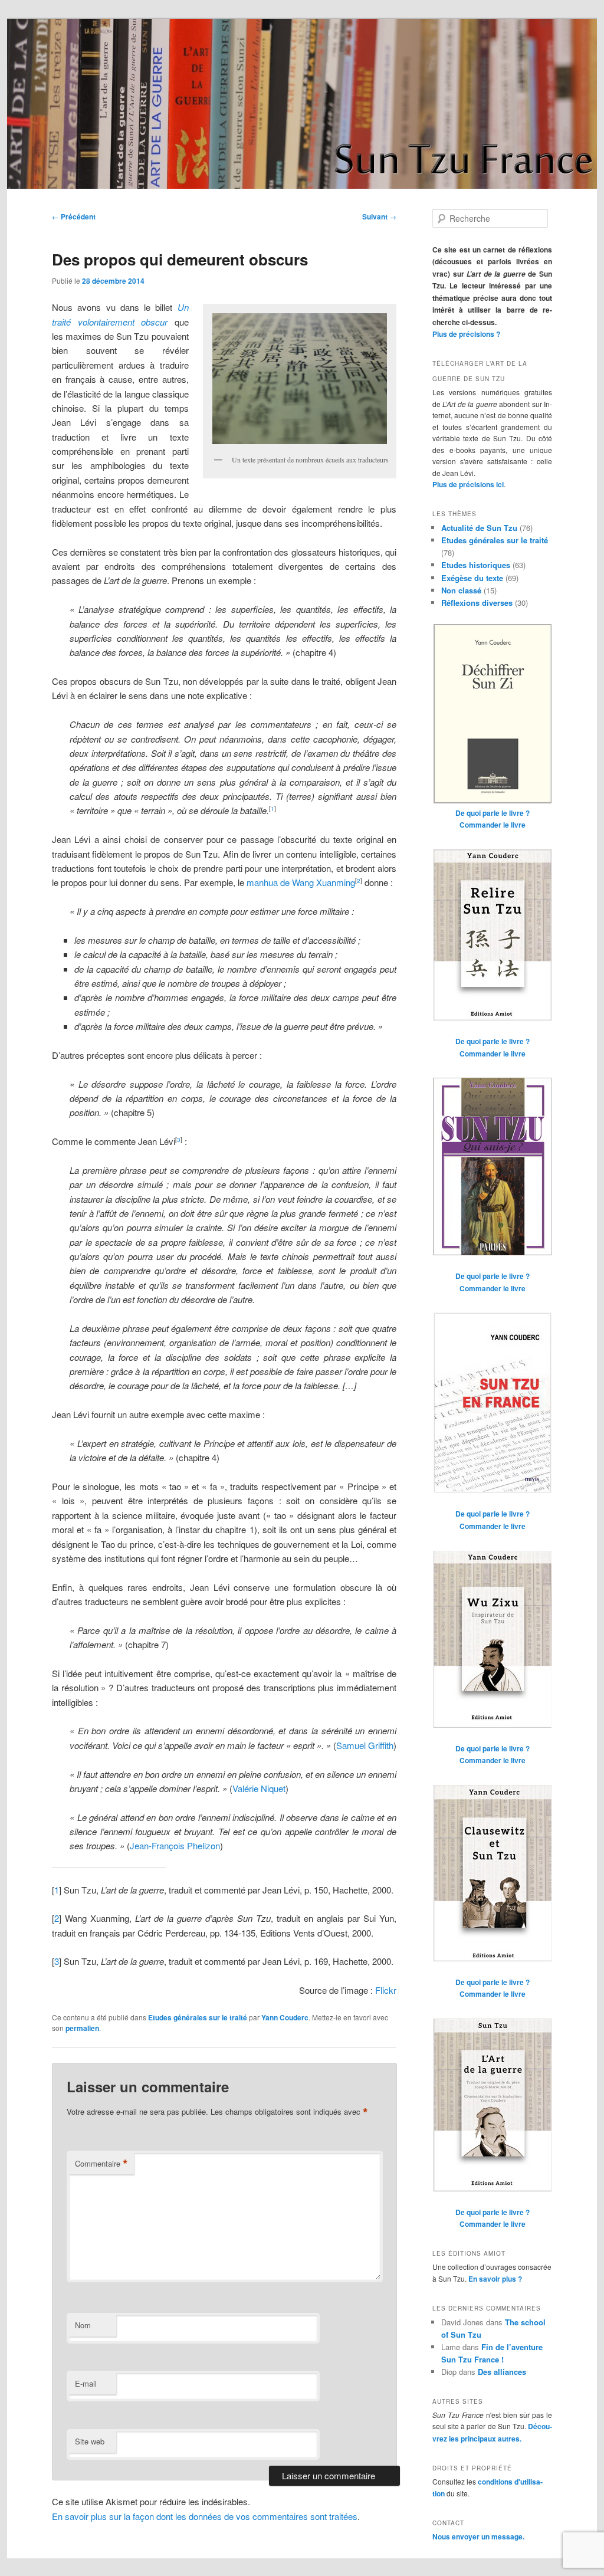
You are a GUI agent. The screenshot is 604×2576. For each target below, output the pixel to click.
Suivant (379, 216)
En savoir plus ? (495, 2279)
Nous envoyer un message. (478, 2536)
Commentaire (101, 2164)
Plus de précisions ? (466, 334)
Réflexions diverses (477, 603)
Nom (83, 2325)
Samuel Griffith (365, 1745)
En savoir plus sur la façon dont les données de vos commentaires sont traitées (205, 2516)
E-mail (86, 2383)
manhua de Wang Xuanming (301, 882)
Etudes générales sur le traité (198, 2017)
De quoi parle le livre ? (493, 813)
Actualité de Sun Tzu (479, 528)
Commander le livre (493, 825)
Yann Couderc (285, 2017)
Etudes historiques (476, 565)
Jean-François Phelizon (175, 1845)
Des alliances (502, 2372)
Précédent (74, 216)
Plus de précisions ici (468, 484)
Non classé (461, 590)
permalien (82, 2028)
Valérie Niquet (259, 1788)
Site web (90, 2441)
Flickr (386, 1990)
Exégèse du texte (472, 578)
